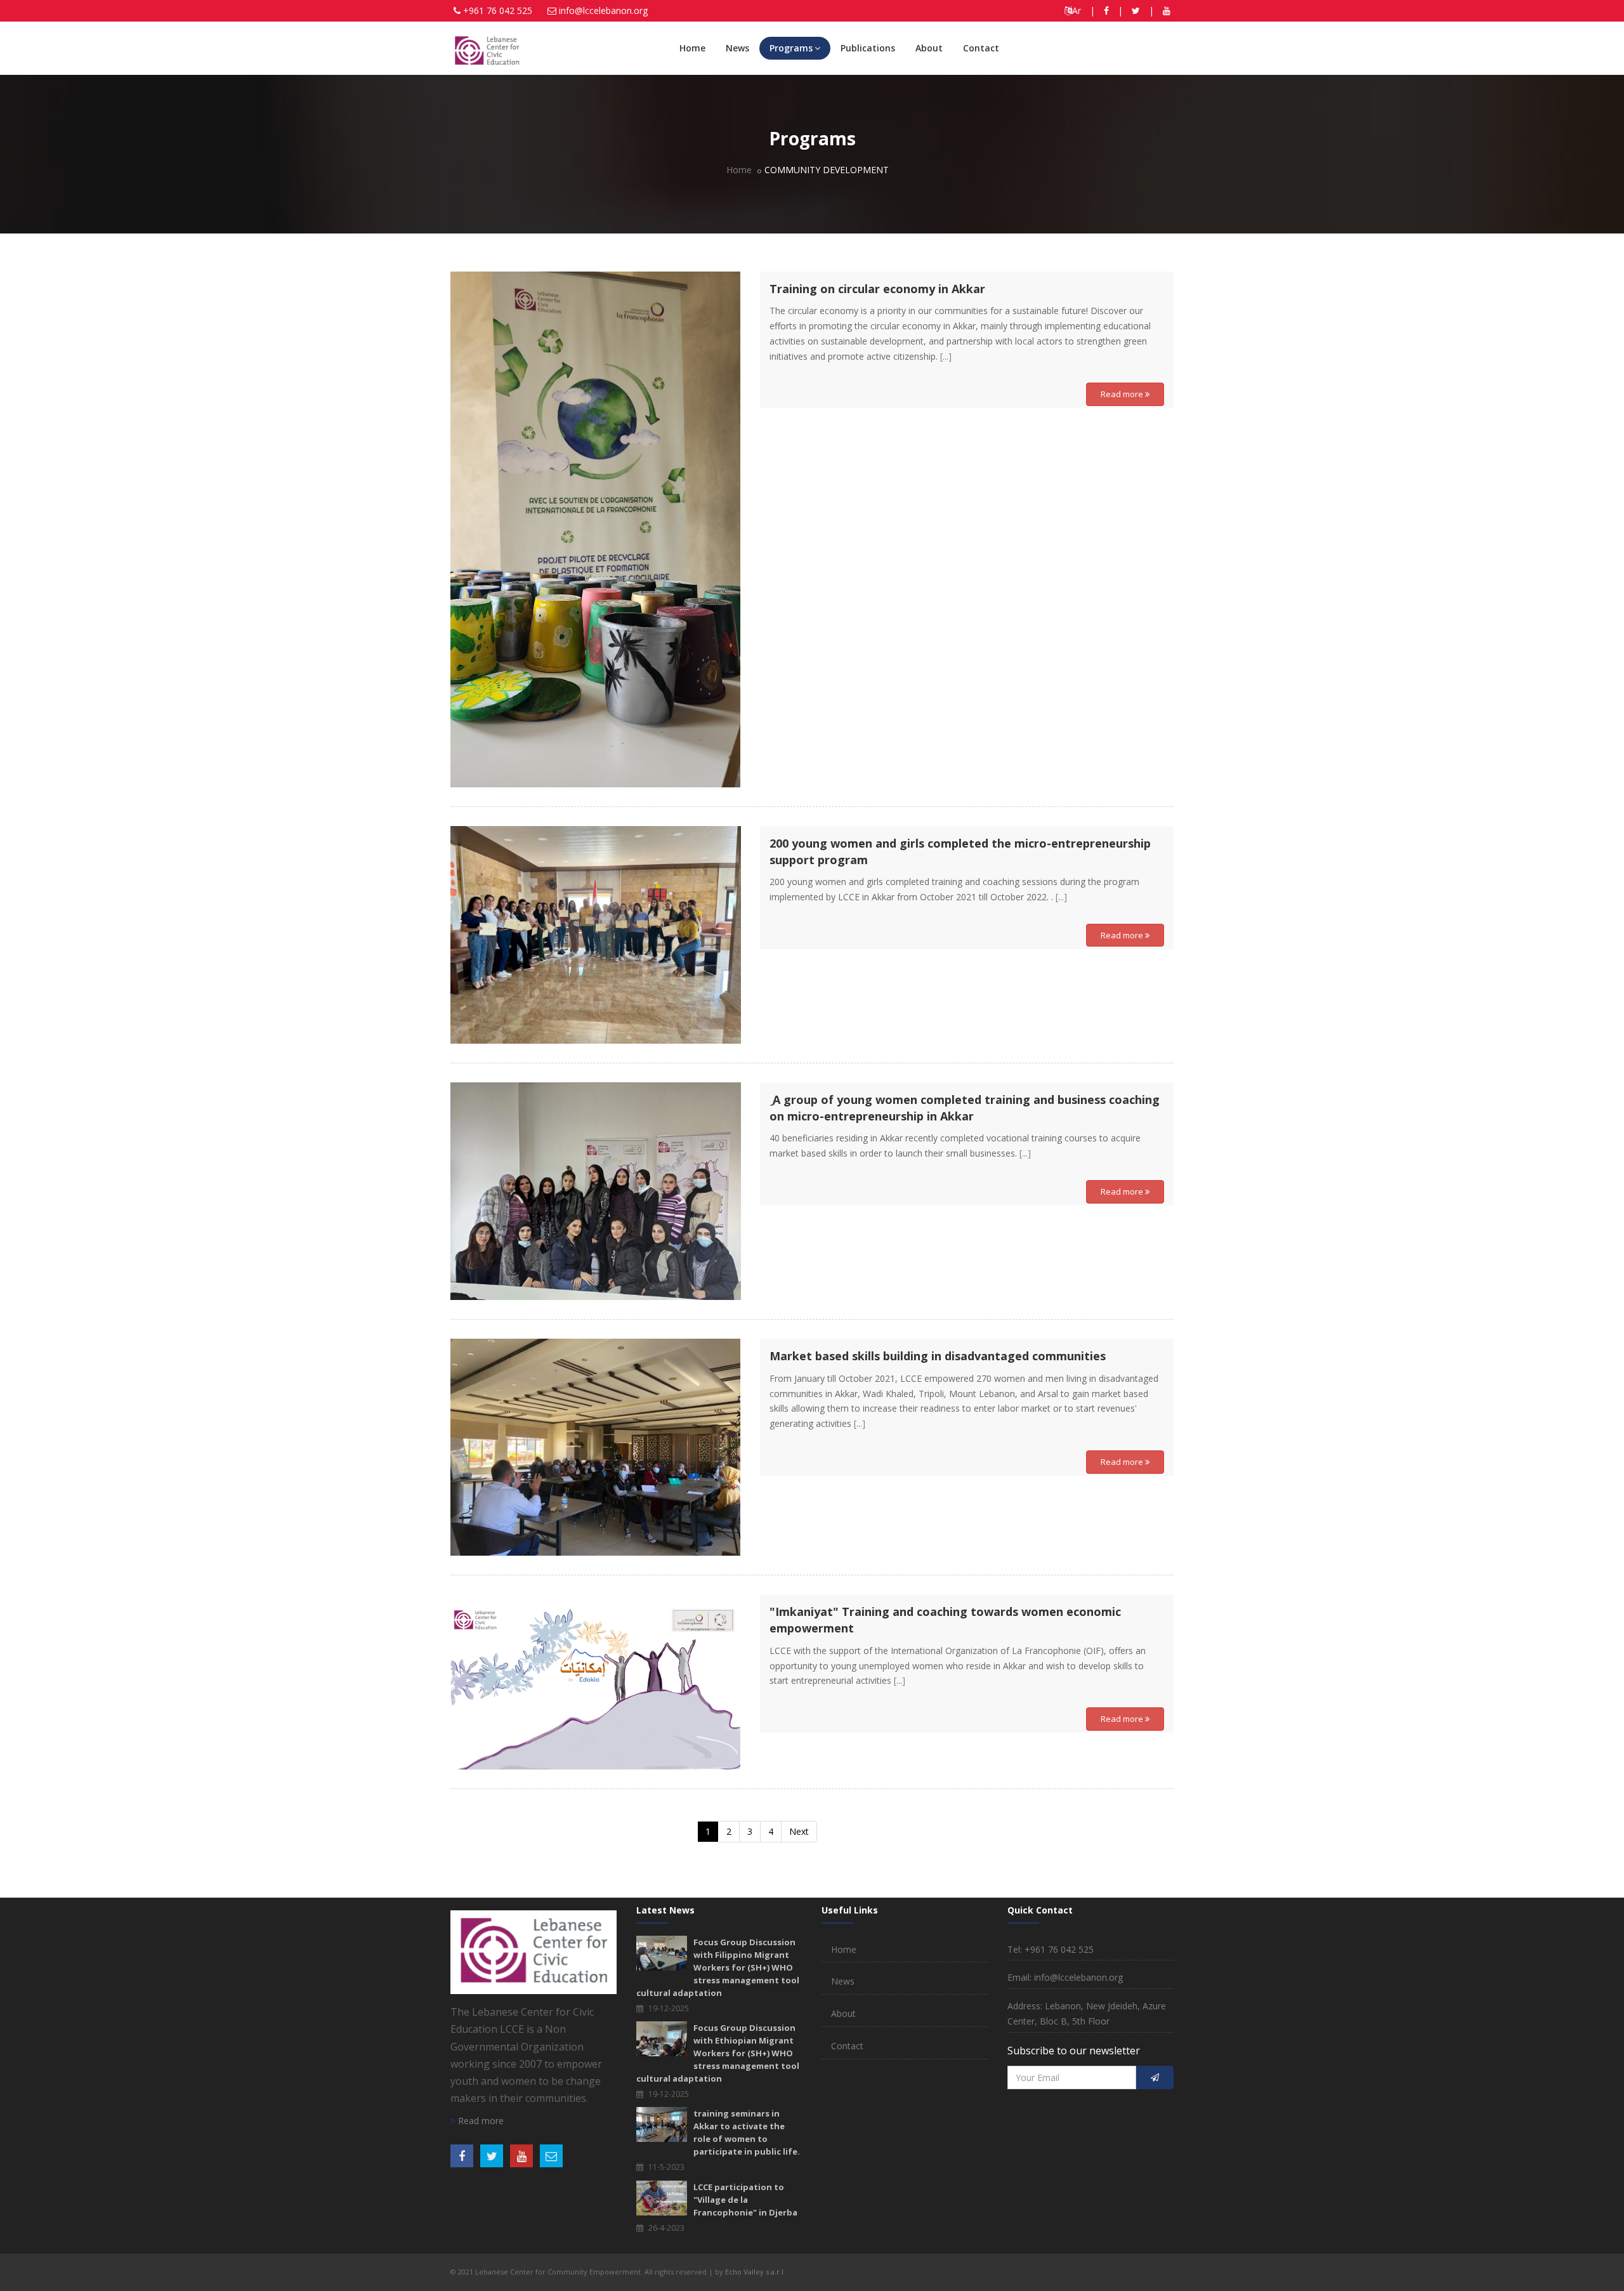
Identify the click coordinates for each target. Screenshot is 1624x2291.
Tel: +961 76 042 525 (1051, 1949)
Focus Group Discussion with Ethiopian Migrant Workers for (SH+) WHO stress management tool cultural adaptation (718, 2053)
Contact (981, 48)
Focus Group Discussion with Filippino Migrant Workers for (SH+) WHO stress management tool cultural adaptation (718, 1967)
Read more (1123, 394)
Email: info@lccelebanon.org (1065, 1977)
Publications (868, 48)
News (737, 48)
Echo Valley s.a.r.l (754, 2272)
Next (799, 1831)
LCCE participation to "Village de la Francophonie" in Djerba (745, 2200)
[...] (946, 356)
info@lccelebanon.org (603, 10)
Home (692, 48)
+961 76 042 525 (498, 10)
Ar (1077, 10)
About (929, 48)
